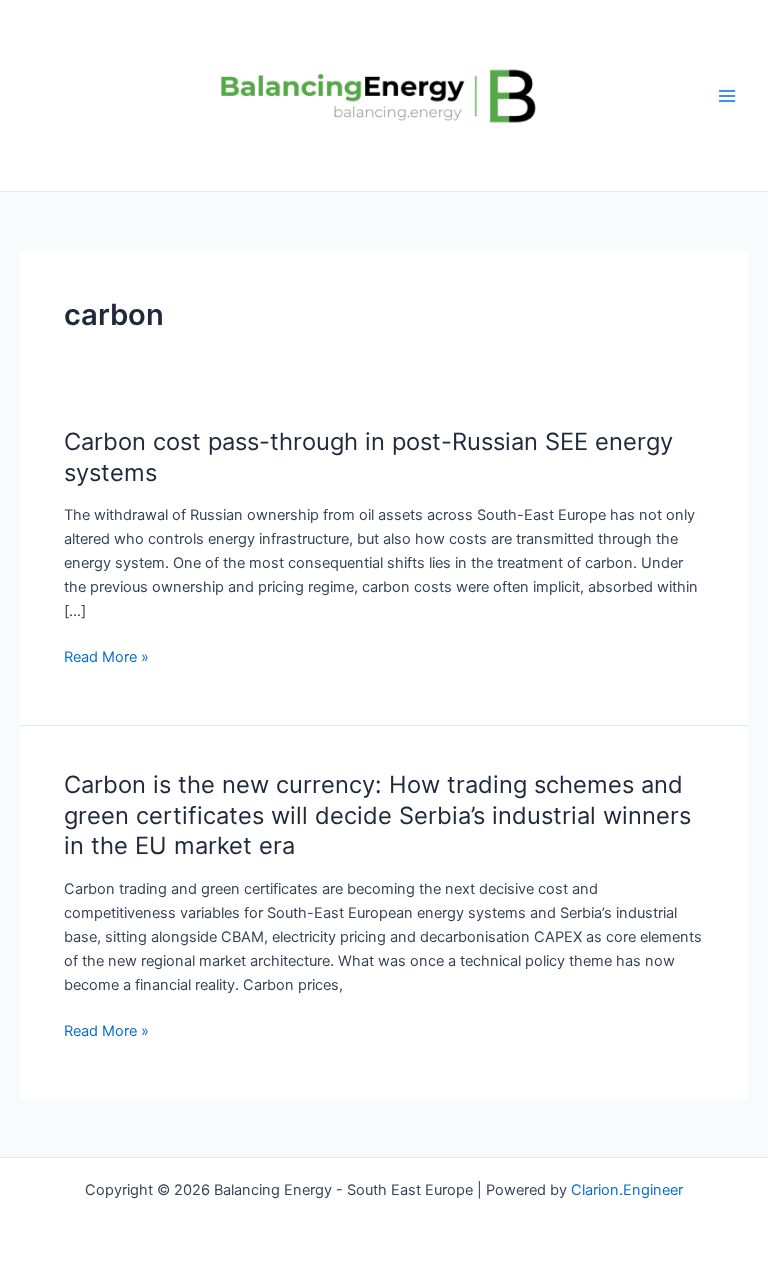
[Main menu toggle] (727, 96)
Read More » (106, 655)
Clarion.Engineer (627, 1190)
